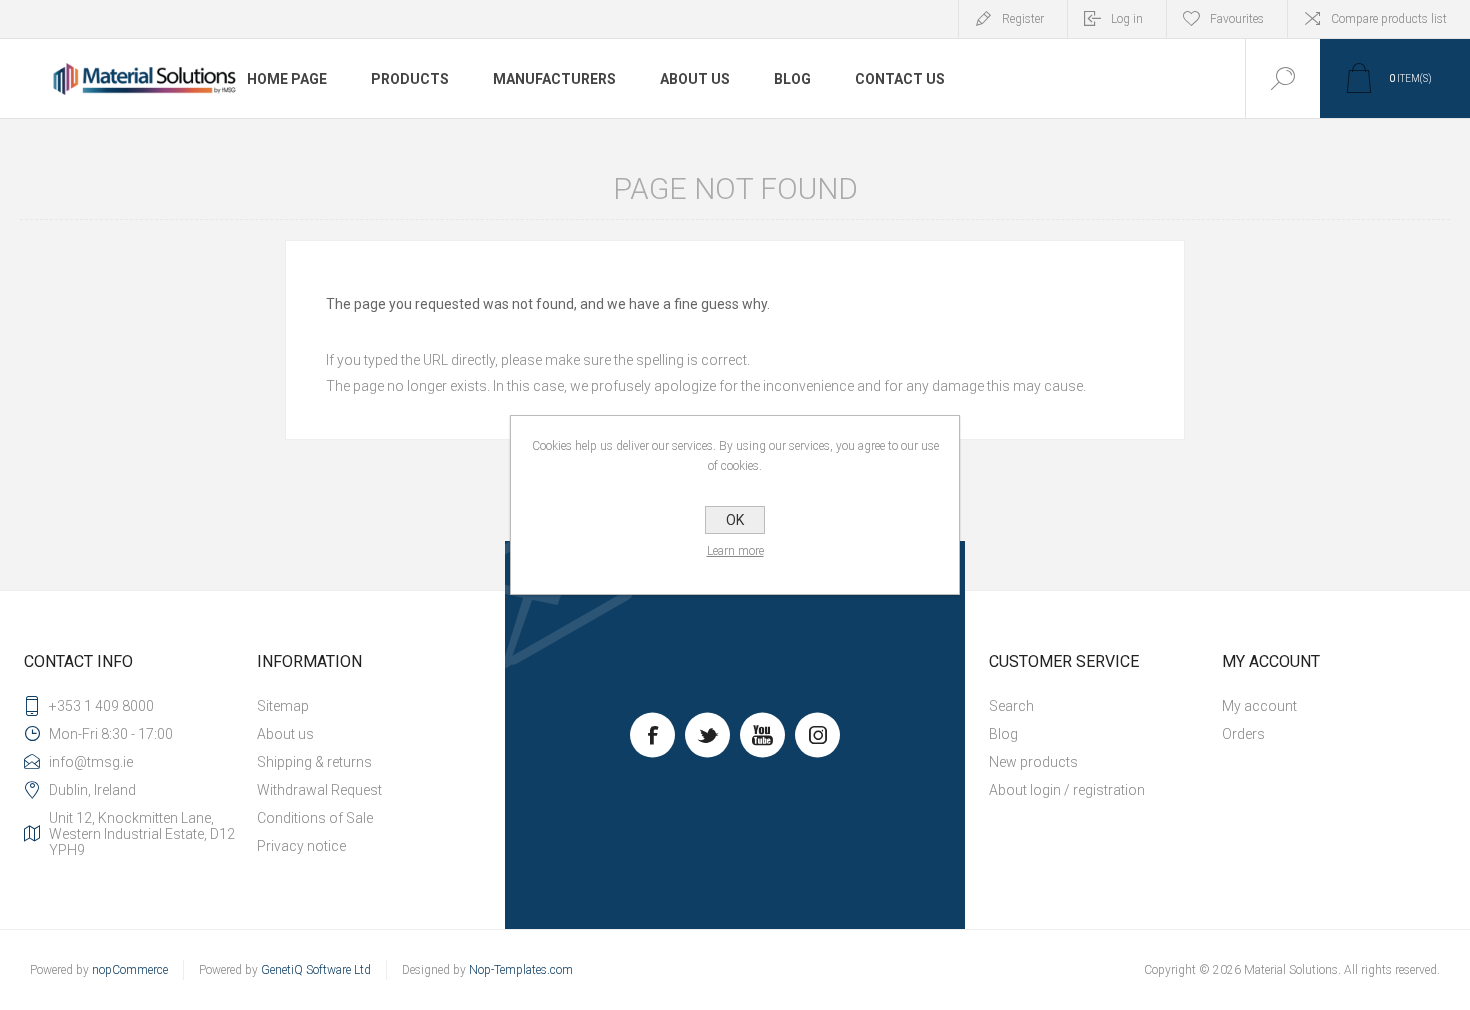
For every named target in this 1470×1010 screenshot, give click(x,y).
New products (1033, 762)
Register (1023, 19)
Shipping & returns (314, 762)
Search (1011, 706)
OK (735, 520)
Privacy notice (301, 846)
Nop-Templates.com (521, 970)
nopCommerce (130, 970)
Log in (1127, 19)
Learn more (735, 551)
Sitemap (283, 706)
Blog (1003, 734)
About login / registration (1067, 790)
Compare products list (1389, 19)
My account (1259, 706)
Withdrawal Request (319, 790)
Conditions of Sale (315, 818)
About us (285, 734)
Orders (1243, 734)
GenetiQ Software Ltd (316, 970)
